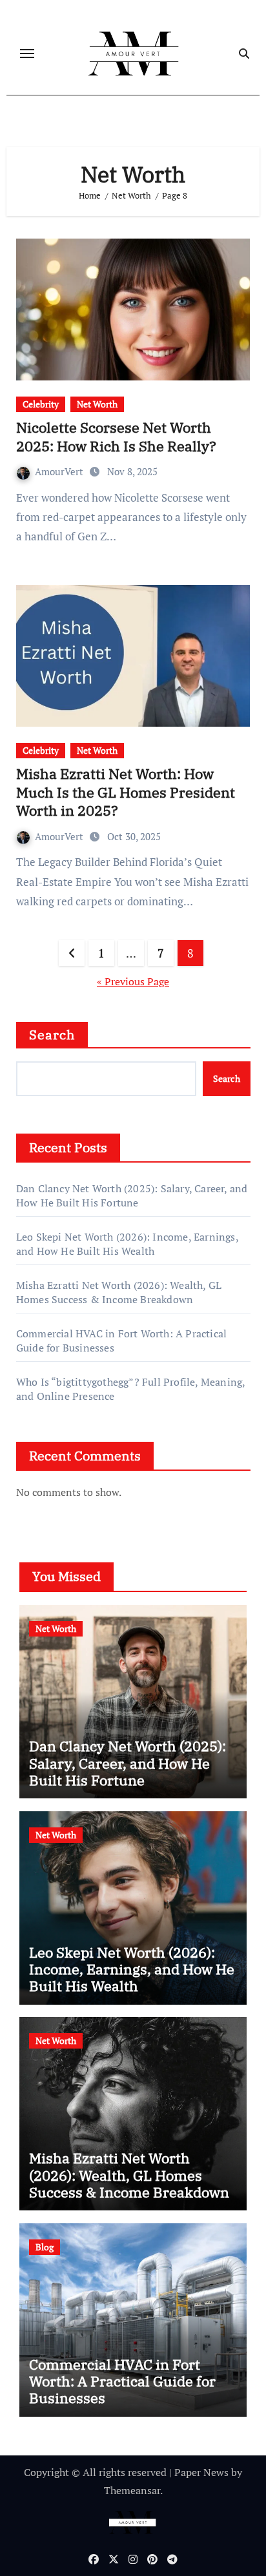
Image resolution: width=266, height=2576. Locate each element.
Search (52, 1035)
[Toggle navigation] (27, 54)
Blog (45, 2247)
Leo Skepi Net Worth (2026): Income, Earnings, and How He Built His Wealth (127, 1244)
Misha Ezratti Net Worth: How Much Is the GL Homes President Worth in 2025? (126, 792)
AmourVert (60, 471)
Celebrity (41, 404)
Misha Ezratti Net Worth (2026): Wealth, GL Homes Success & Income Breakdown (119, 1292)
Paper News (201, 2472)
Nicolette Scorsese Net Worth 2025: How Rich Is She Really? (116, 437)
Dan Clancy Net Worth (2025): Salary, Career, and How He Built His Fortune (132, 1195)
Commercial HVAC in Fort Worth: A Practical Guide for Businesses (122, 2381)
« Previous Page (133, 981)
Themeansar (132, 2490)
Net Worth (97, 404)
